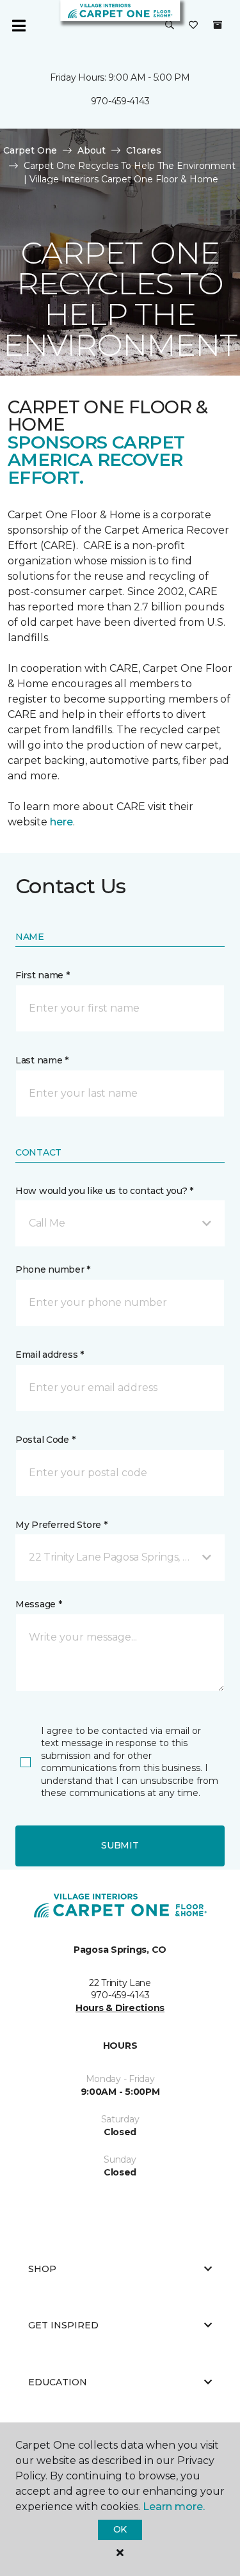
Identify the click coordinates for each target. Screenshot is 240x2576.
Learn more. (174, 2507)
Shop (42, 2269)
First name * (43, 975)
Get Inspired (63, 2325)
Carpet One (30, 150)
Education (58, 2382)
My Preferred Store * (61, 1525)
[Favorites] (193, 26)
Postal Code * (45, 1440)
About (92, 150)
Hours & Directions (120, 2008)
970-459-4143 (120, 101)
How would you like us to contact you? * (104, 1191)
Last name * (42, 1060)
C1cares (144, 150)
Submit (120, 1845)
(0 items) (218, 25)
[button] (170, 26)
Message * (38, 1604)
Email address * (50, 1355)
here (61, 822)
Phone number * (53, 1269)
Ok (120, 2529)
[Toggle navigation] (19, 26)
